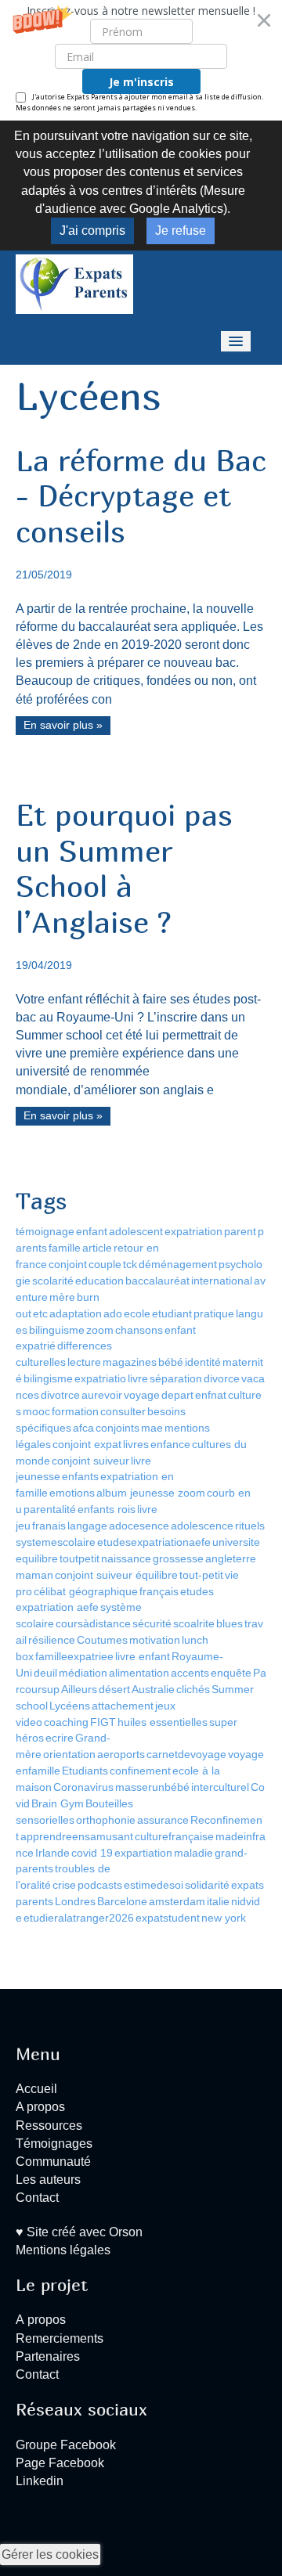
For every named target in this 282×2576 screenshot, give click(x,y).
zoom (100, 1330)
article (97, 1248)
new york (224, 1918)
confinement (140, 1771)
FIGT (103, 1722)
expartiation (143, 1853)
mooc (36, 1411)
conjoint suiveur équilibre (116, 1575)
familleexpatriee (74, 1656)
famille (65, 1248)
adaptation (76, 1313)
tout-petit (201, 1575)
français (159, 1591)
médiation (83, 1673)
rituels (250, 1526)
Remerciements (60, 2338)
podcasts (100, 1885)
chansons (139, 1330)
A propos (40, 2107)
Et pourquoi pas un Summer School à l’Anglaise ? (124, 868)
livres (136, 1444)
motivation (155, 1640)
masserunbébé (152, 1787)
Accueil (36, 2089)
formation (75, 1411)
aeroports (121, 1754)
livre (138, 1378)
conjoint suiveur (90, 1461)
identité (203, 1362)
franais (49, 1526)
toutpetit (80, 1558)
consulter (123, 1411)
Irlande (52, 1853)
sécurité (152, 1623)
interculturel (220, 1787)
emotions (72, 1493)
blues (230, 1623)
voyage (142, 1395)
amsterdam (177, 1901)
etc (40, 1313)
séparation (176, 1378)
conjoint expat (87, 1444)
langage (87, 1526)
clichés (193, 1689)
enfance (170, 1444)
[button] (141, 60)
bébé (171, 1362)
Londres (75, 1901)
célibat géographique (86, 1591)
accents (190, 1673)
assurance (163, 1820)
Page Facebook (60, 2463)
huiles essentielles (163, 1722)
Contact (37, 2198)
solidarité (207, 1885)
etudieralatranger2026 (79, 1918)
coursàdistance (93, 1623)
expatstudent (168, 1918)
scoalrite (194, 1623)
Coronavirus (83, 1787)
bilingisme (48, 1378)
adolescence (202, 1526)
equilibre (37, 1558)
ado (113, 1313)
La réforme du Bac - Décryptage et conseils (141, 496)
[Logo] (74, 283)
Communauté (53, 2162)
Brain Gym (58, 1803)
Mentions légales (63, 2250)
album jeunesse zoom (151, 1493)
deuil (45, 1673)
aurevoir (102, 1395)
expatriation (193, 1231)
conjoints (117, 1428)
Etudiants (85, 1771)
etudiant (172, 1313)
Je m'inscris (141, 82)
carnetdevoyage (186, 1754)
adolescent (136, 1231)
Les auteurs (48, 2180)
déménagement (178, 1264)
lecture (84, 1362)
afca (83, 1428)
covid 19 (92, 1853)
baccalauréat (157, 1281)
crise (64, 1885)
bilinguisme (57, 1330)
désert (114, 1689)
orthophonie (106, 1820)
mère (62, 1297)
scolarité (53, 1281)
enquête (231, 1673)
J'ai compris (92, 231)
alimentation (139, 1673)
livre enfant (143, 1656)
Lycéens (70, 1706)
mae (152, 1428)
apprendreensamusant (77, 1836)
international (222, 1281)
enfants (80, 1476)
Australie (153, 1689)
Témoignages (54, 2144)
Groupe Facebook (66, 2445)
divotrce (60, 1395)
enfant (92, 1231)
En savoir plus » (63, 725)
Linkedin (40, 2481)
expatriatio (100, 1378)
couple (105, 1264)
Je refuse (181, 231)
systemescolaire (56, 1542)
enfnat (211, 1395)
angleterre (231, 1558)
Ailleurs (79, 1689)
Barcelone (122, 1901)
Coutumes (102, 1640)
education (99, 1281)
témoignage (45, 1231)
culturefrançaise (174, 1836)
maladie (193, 1853)
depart (177, 1395)
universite (236, 1542)
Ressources (49, 2126)
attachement (123, 1706)
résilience (52, 1640)
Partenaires (48, 2356)
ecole (137, 1313)
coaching (66, 1722)
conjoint (68, 1264)
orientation (69, 1754)
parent (240, 1231)
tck (130, 1264)
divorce (222, 1378)
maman (34, 1575)
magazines (130, 1362)
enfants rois (107, 1509)
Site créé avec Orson (83, 2232)
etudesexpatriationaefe (154, 1542)
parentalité (50, 1509)
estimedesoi (154, 1885)
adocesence (139, 1526)
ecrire (60, 1738)
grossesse (178, 1558)
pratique (214, 1313)
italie (218, 1901)
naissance (126, 1558)
